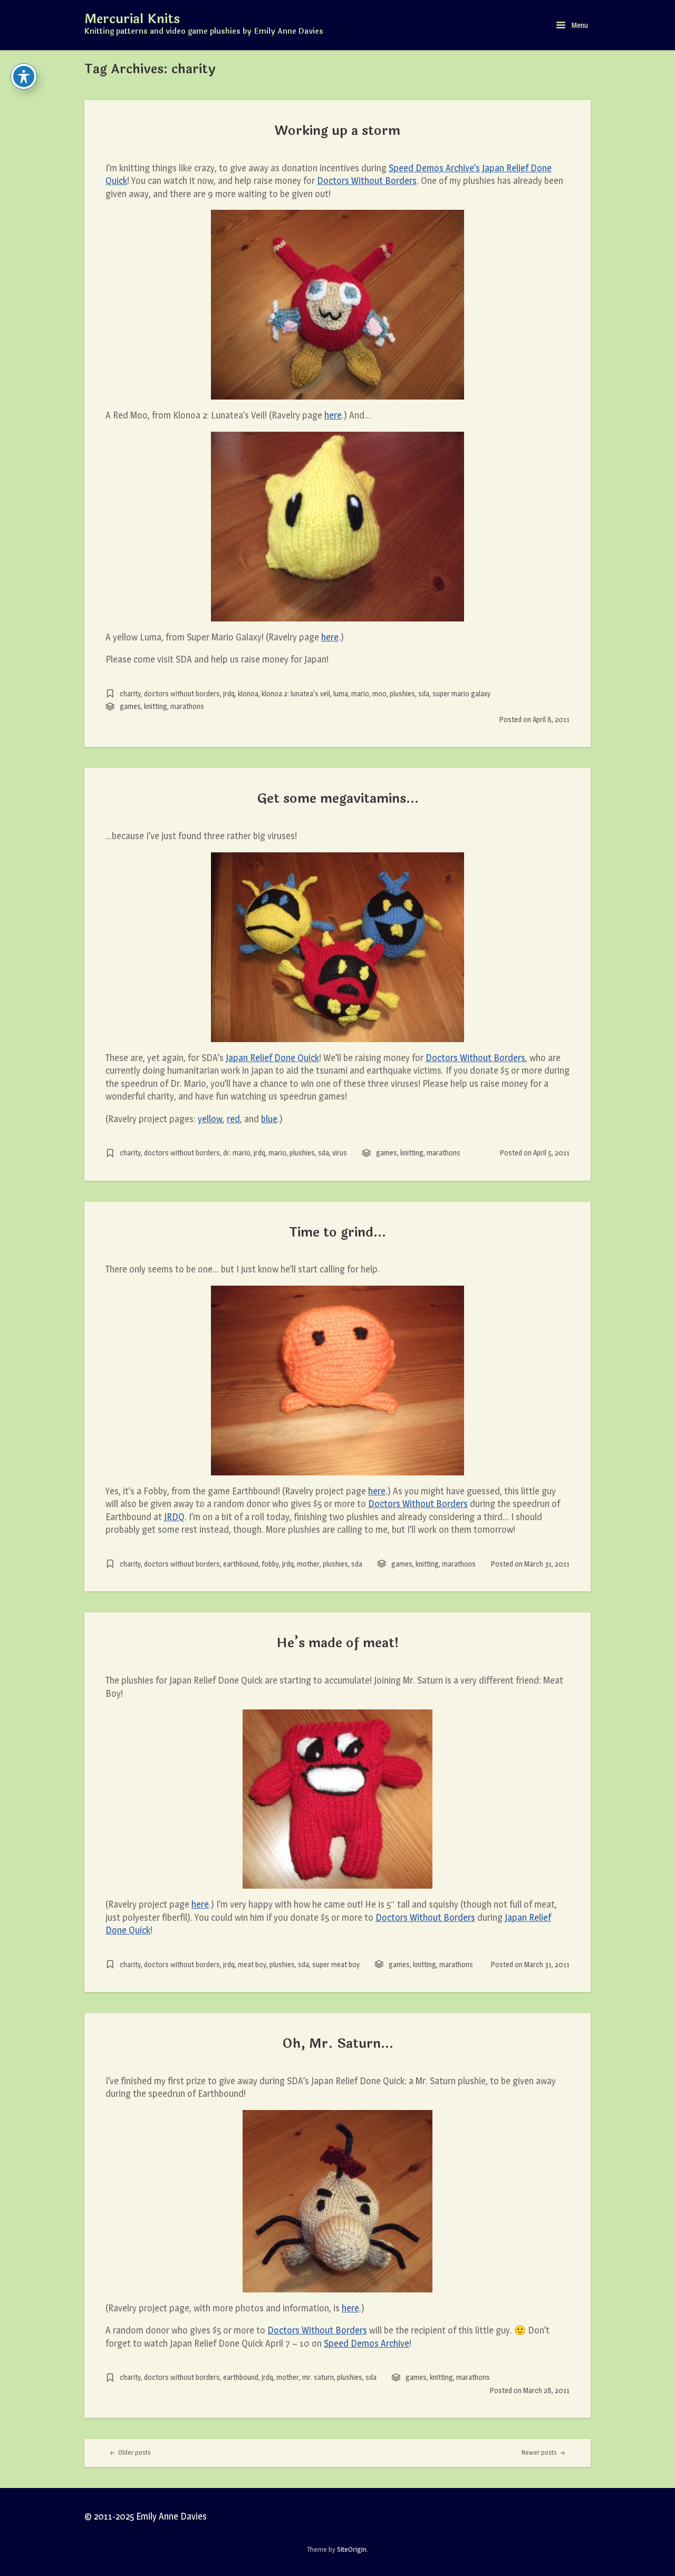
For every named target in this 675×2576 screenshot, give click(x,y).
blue (269, 1119)
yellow (210, 1119)
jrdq (229, 693)
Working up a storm (337, 131)
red (233, 1119)
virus (340, 1153)
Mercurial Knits (132, 20)
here (333, 415)
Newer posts (540, 2452)
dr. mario (237, 1153)
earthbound (241, 1564)
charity (130, 693)
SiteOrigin (352, 2549)
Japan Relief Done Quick (272, 1058)
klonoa (248, 693)
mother (308, 1564)
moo (379, 693)
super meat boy (336, 1964)
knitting (156, 706)
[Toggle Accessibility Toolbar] (24, 76)
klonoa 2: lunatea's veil (296, 693)
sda (424, 693)
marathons (187, 706)
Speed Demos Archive (367, 2343)
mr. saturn (318, 2377)
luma (341, 693)
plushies (402, 693)
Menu (579, 25)
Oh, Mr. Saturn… (338, 2044)
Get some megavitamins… (338, 799)
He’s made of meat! (338, 1643)
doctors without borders (182, 693)
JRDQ (174, 1517)
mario (360, 693)
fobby (270, 1564)
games (130, 706)
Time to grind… (337, 1232)
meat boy (252, 1964)
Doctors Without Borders (367, 181)
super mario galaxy (461, 693)
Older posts (134, 2452)
